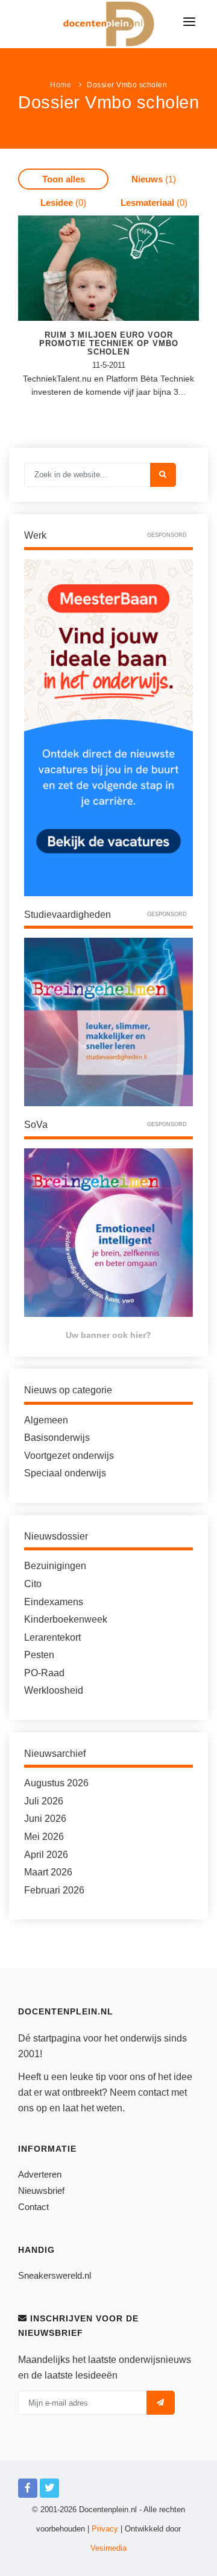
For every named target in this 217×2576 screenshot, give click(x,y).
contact (153, 2092)
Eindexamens (54, 1602)
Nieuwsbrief (41, 2191)
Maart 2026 (48, 1872)
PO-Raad (44, 1673)
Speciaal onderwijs (65, 1473)
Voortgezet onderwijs (69, 1456)
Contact (33, 2207)
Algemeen (46, 1420)
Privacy (105, 2529)
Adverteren (40, 2174)
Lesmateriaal (154, 203)
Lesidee (63, 203)
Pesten (39, 1655)
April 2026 (46, 1855)
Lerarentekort (52, 1637)
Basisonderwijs (57, 1438)
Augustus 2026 (56, 1783)
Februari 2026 (54, 1890)
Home (61, 85)
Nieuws (154, 179)
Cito (33, 1584)
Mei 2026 (44, 1837)
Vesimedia (108, 2548)
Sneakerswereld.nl (55, 2275)
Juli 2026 (44, 1801)
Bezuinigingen (55, 1566)
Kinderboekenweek (66, 1619)
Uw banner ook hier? (108, 1335)
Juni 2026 (45, 1819)
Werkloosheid (54, 1690)
